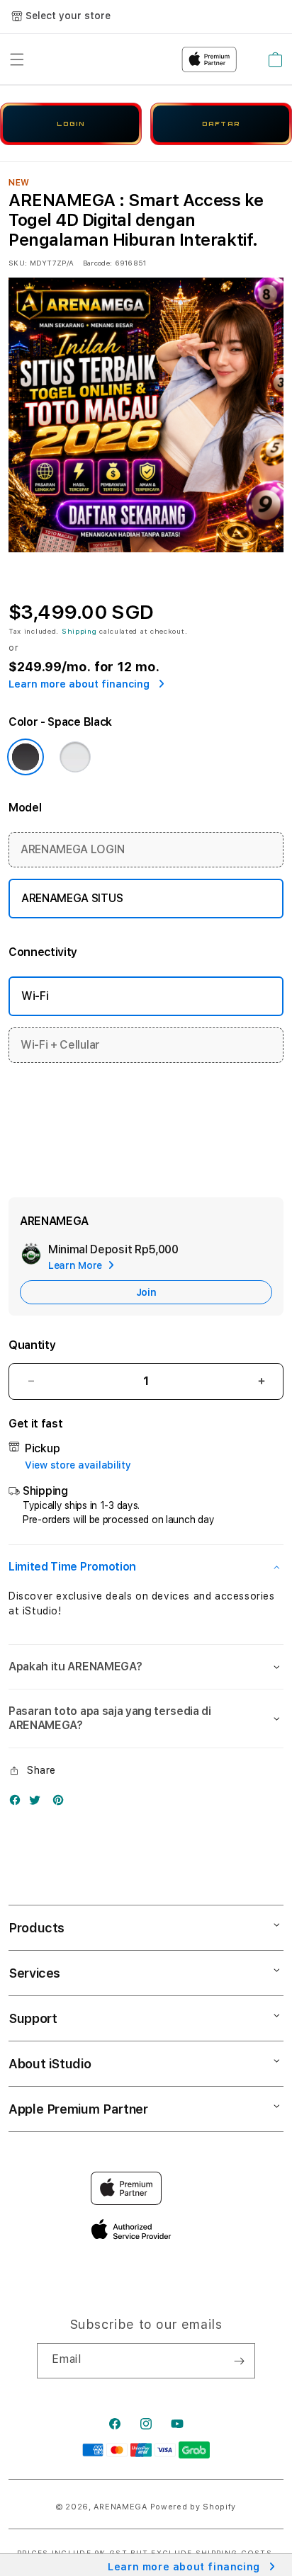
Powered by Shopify (193, 2507)
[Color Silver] (75, 757)
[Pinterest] (62, 1803)
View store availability (78, 1465)
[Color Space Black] (26, 757)
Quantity (32, 1345)
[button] (17, 59)
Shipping (79, 631)
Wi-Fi (35, 996)
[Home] (106, 59)
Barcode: (97, 263)
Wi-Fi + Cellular (60, 1045)
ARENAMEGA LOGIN (72, 849)
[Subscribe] (239, 2361)
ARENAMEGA (120, 2507)
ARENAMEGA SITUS (72, 898)
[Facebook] (18, 1803)
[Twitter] (38, 1803)
